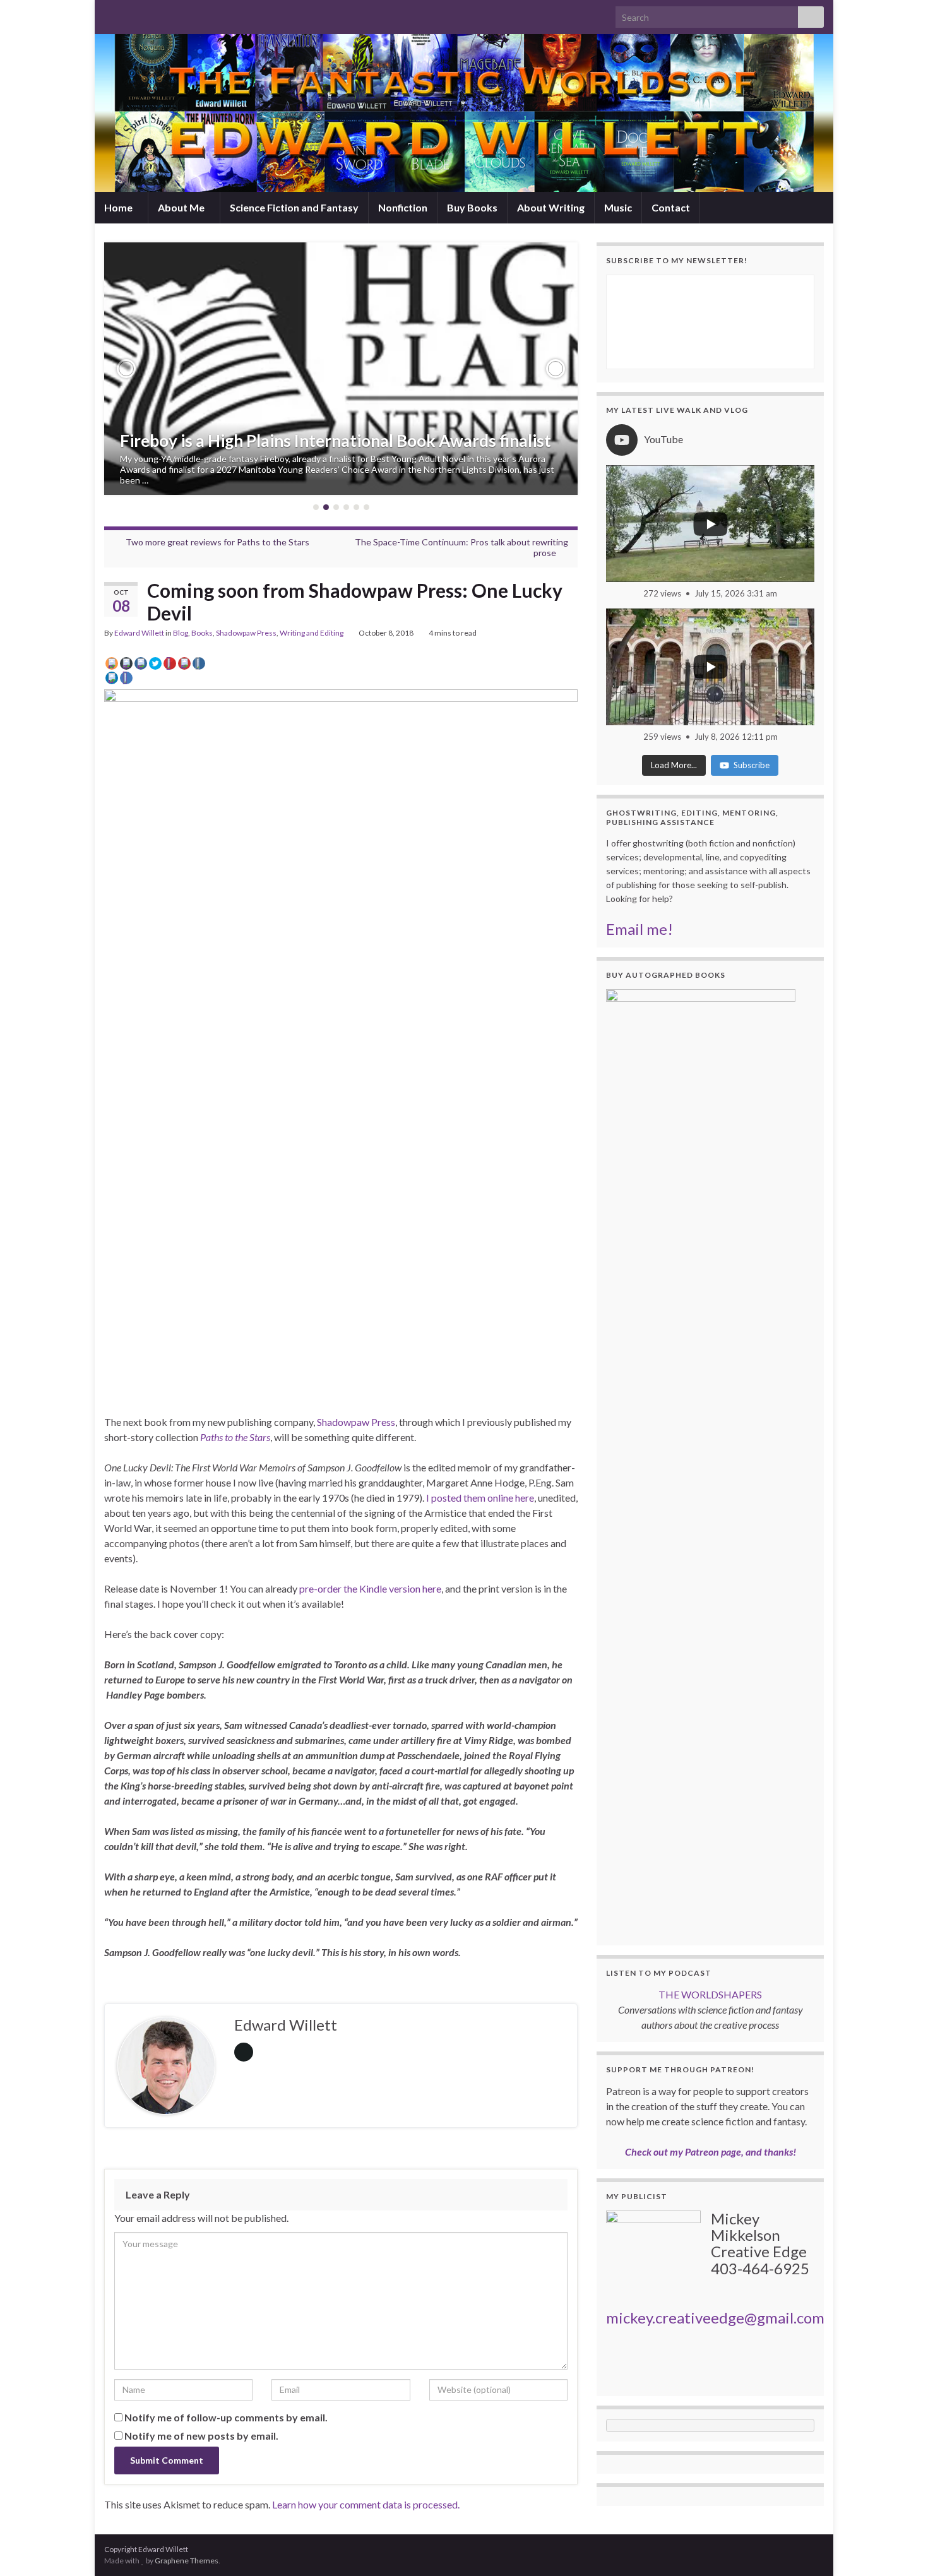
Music (618, 207)
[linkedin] (171, 14)
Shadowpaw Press (246, 633)
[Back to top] (900, 2548)
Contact (671, 207)
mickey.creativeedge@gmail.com (715, 2318)
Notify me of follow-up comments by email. (226, 2417)
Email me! (639, 929)
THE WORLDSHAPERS (710, 1994)
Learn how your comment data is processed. (366, 2504)
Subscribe (752, 765)
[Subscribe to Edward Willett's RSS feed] (110, 14)
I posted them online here (480, 1498)
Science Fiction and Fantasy (294, 207)
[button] (126, 369)
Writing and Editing (312, 633)
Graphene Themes (187, 2561)
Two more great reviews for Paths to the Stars (217, 542)
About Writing (551, 207)
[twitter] (130, 14)
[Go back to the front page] (464, 113)
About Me (182, 207)
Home (119, 207)
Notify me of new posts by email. (201, 2436)
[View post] (341, 369)
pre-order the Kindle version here (370, 1588)
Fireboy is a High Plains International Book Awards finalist (336, 441)
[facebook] (151, 14)
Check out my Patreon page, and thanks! (711, 2152)
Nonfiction (403, 207)
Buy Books (472, 207)
